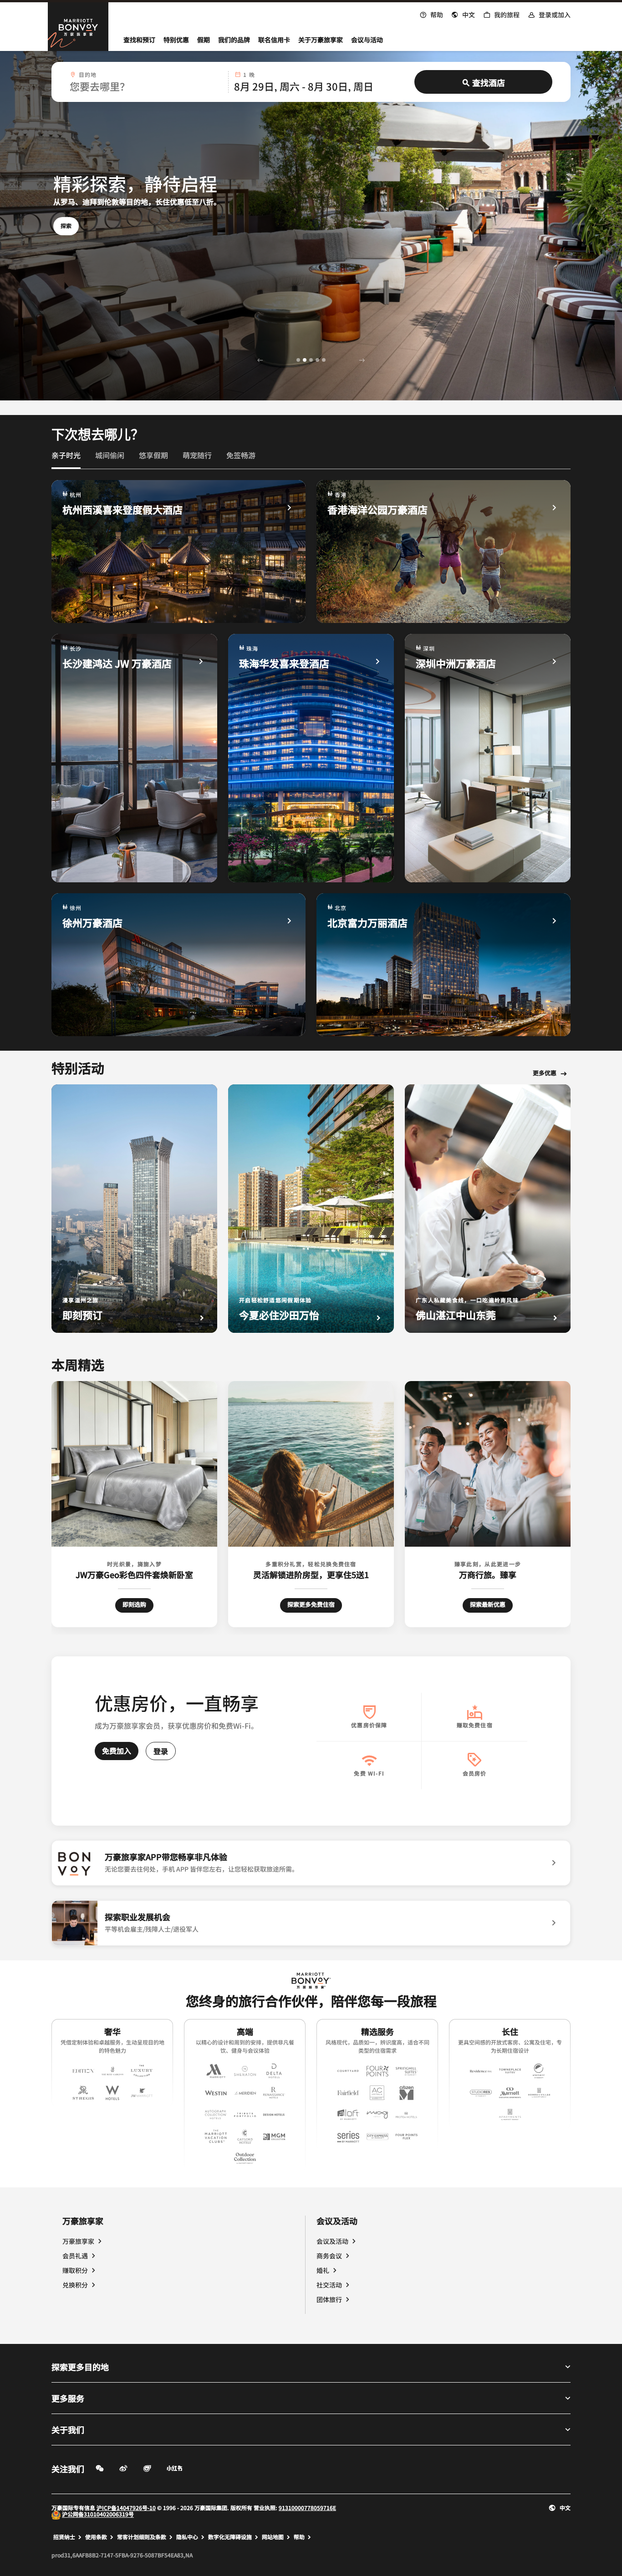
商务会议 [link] (329, 2256)
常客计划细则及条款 (142, 2537)
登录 (161, 1751)
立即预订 (71, 225)
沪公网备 (73, 2514)
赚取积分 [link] (75, 2270)
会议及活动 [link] (332, 2241)
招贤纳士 (64, 2537)
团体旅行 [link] (329, 2299)
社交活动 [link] (329, 2285)
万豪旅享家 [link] (78, 2241)
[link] (66, 455)
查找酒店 (489, 82)
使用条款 (96, 2537)
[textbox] (146, 86)
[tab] (66, 459)
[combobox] (146, 82)
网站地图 (273, 2537)
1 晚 (249, 75)
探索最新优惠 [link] (488, 1604)
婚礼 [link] (323, 2270)
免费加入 (117, 1751)
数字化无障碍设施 (230, 2537)
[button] (463, 14)
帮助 (299, 2537)
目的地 (88, 75)
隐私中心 (187, 2537)
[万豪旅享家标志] (311, 1981)
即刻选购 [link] (138, 1604)
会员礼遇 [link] (75, 2256)
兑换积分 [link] (75, 2285)
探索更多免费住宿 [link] (311, 1604)
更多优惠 (545, 1073)
